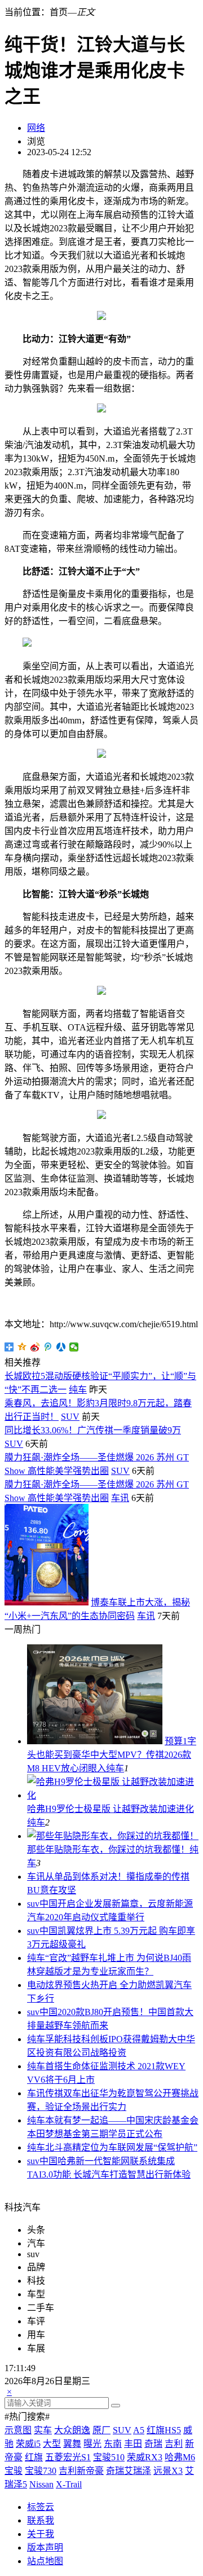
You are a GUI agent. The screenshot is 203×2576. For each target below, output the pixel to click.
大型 (52, 2444)
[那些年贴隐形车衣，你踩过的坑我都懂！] (113, 1836)
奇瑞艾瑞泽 (129, 2471)
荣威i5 (28, 2444)
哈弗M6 (180, 2457)
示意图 (18, 2430)
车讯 (120, 1498)
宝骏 (14, 2471)
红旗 (34, 2457)
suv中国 (42, 1904)
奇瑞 (153, 2444)
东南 (113, 2444)
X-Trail (69, 2484)
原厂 (101, 2430)
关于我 (41, 2534)
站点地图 (45, 2561)
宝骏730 (41, 2471)
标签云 (41, 2507)
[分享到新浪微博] (35, 1347)
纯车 (78, 1390)
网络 (36, 128)
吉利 (174, 2444)
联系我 (41, 2520)
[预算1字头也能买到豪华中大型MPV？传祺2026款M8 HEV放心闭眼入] (95, 1741)
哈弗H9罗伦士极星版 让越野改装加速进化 (111, 1809)
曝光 (92, 2444)
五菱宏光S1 (68, 2457)
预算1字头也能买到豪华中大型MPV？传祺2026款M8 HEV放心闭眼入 (112, 1755)
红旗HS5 (164, 2430)
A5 (139, 2430)
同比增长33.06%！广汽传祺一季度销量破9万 (93, 1430)
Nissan (41, 2484)
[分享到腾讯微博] (48, 1347)
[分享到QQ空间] (22, 1347)
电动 (36, 1985)
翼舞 (72, 2444)
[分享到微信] (74, 1347)
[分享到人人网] (61, 1347)
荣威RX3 (145, 2457)
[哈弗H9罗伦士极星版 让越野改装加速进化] (113, 1795)
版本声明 (45, 2548)
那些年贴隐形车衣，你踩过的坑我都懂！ (108, 1849)
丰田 (133, 2444)
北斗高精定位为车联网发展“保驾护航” (121, 2147)
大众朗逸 (72, 2430)
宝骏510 (109, 2457)
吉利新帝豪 (81, 2471)
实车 (43, 2430)
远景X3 (168, 2471)
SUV (70, 1417)
